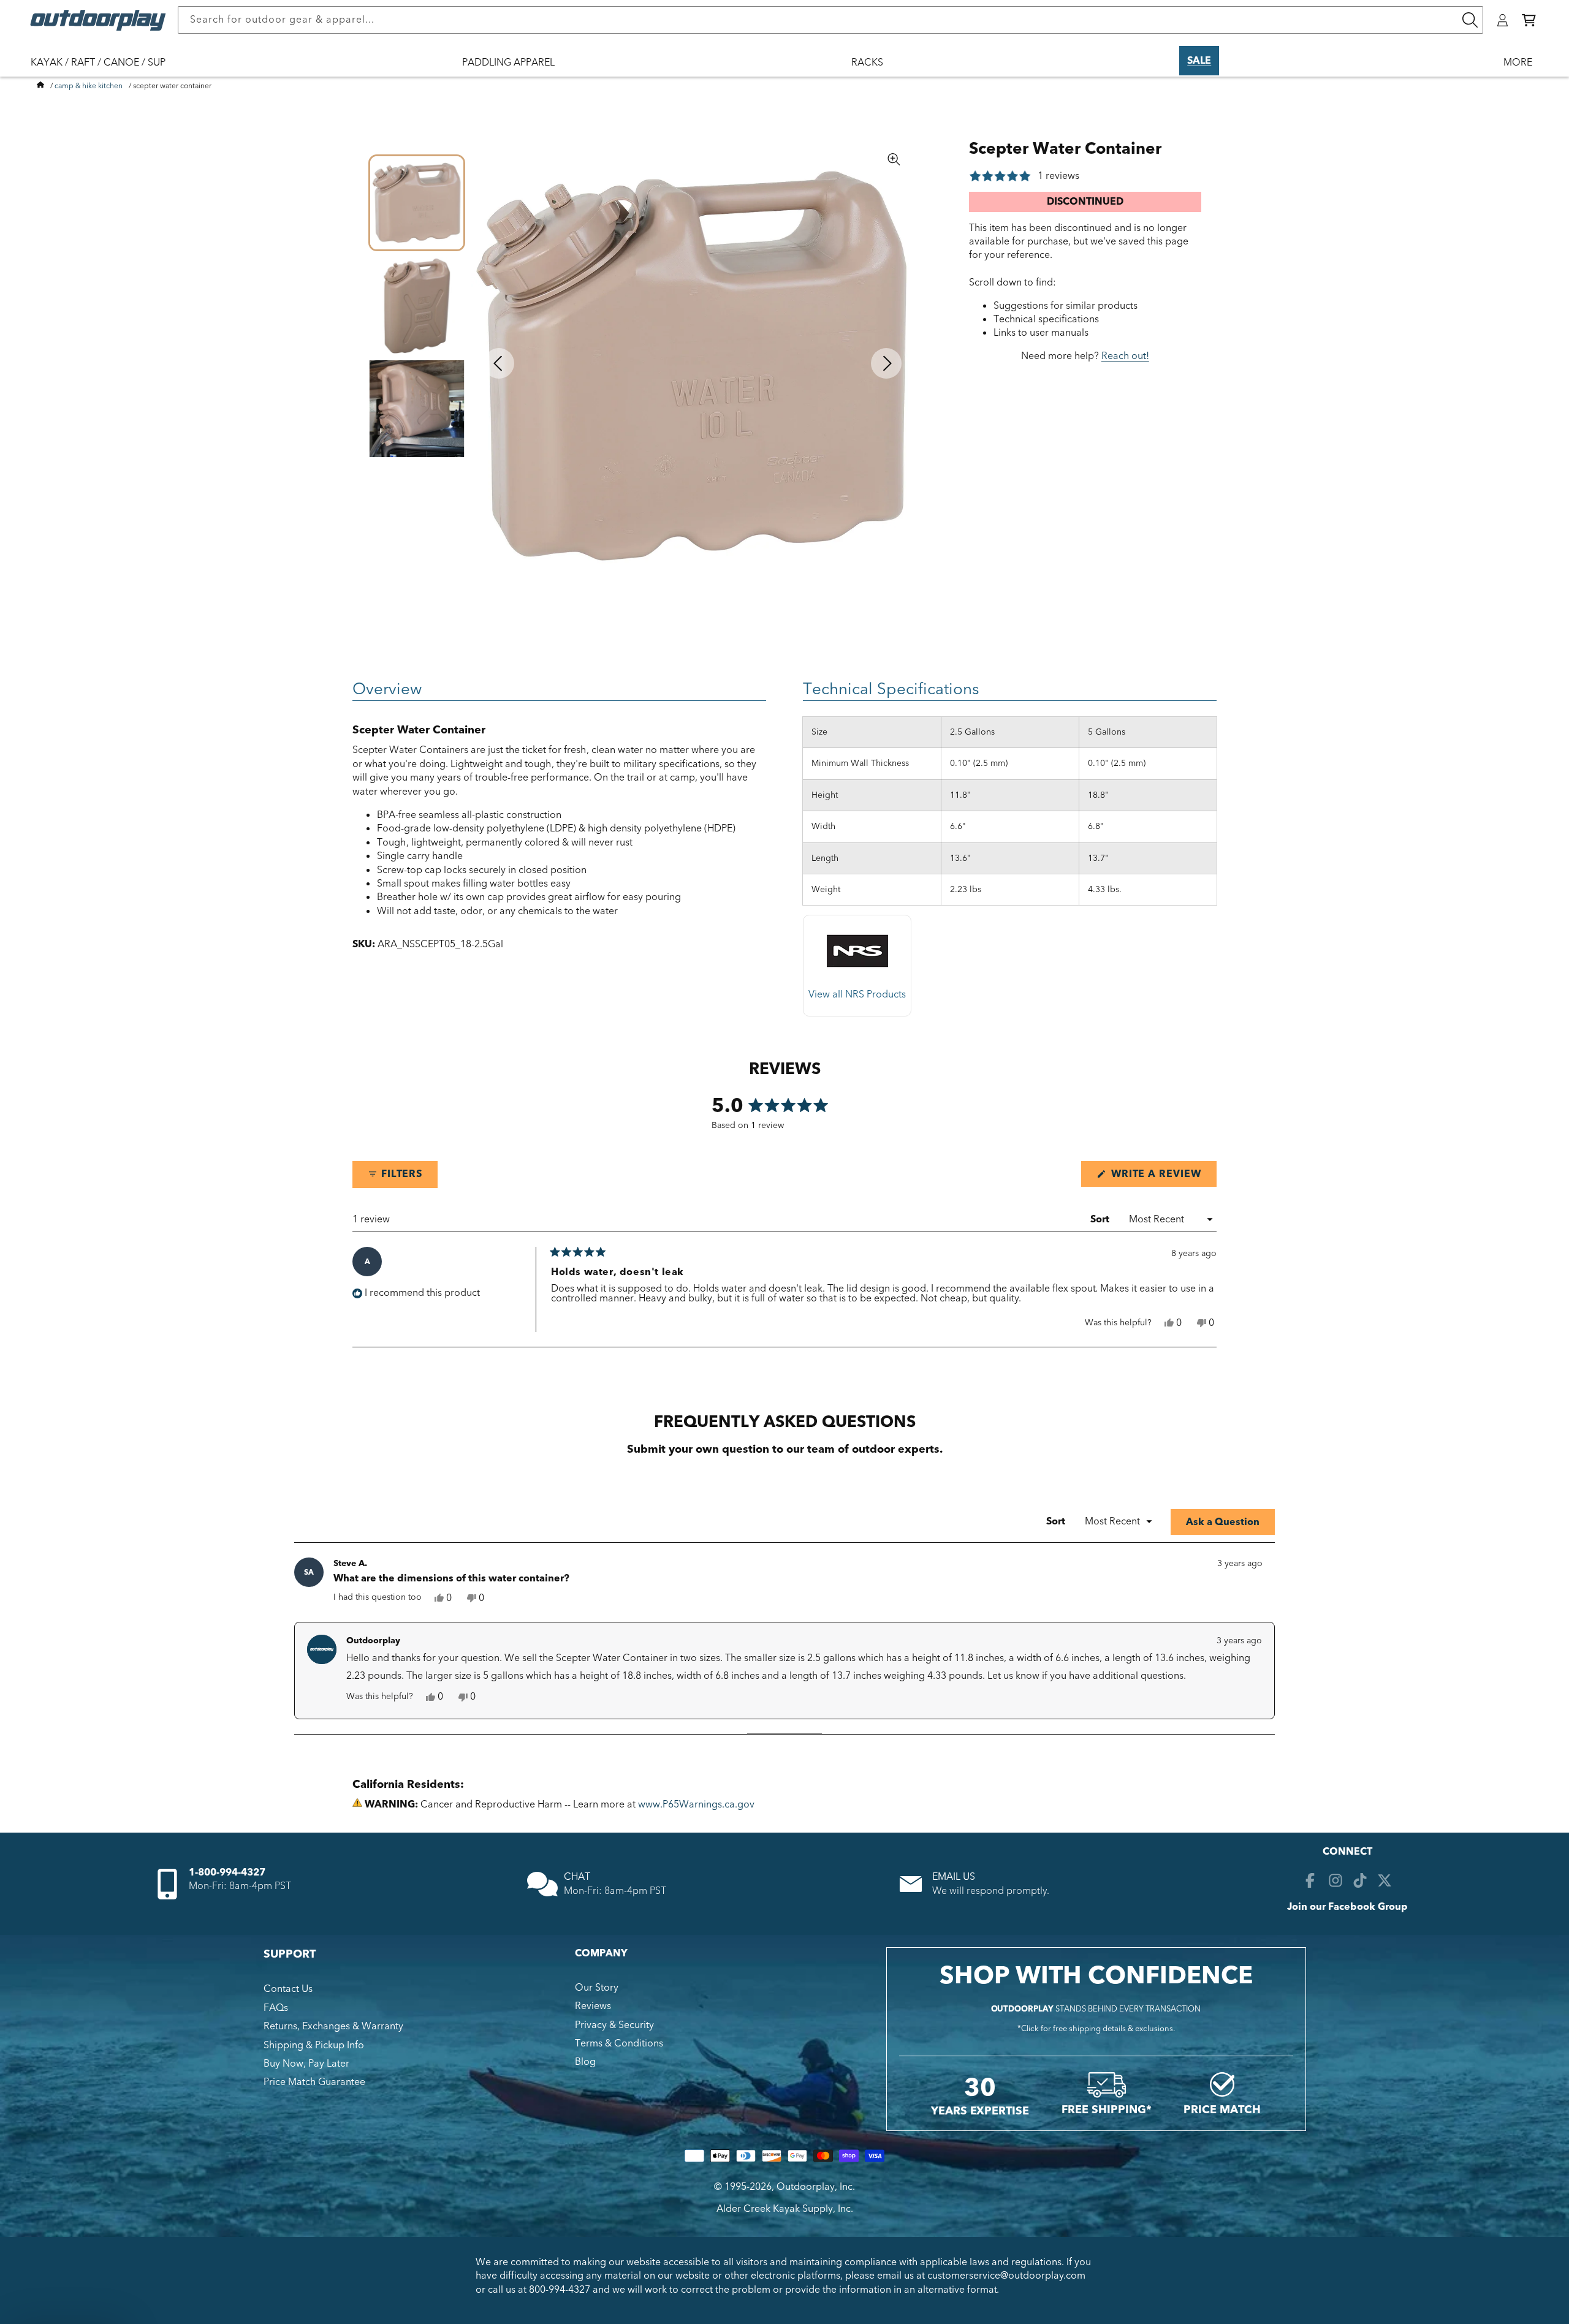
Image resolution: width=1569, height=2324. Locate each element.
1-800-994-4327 (227, 1872)
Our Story (597, 1988)
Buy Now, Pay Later (306, 2064)
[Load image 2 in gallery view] (417, 306)
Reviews (593, 2006)
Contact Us (288, 1989)
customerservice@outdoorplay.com (1006, 2276)
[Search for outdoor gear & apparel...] (1470, 20)
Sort (1101, 1219)
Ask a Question (1230, 1525)
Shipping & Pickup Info (314, 2045)
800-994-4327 (560, 2290)
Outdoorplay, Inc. (816, 2187)
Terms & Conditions (619, 2043)
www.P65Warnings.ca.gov (696, 1804)
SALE (1199, 61)
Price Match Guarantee (314, 2082)
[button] (1529, 20)
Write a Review (1162, 1177)
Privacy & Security (614, 2025)
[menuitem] (104, 70)
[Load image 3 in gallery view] (417, 409)
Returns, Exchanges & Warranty (333, 2026)
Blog (585, 2062)
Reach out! (1125, 356)
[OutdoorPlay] (40, 86)
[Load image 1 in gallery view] (417, 203)
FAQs (276, 2008)
